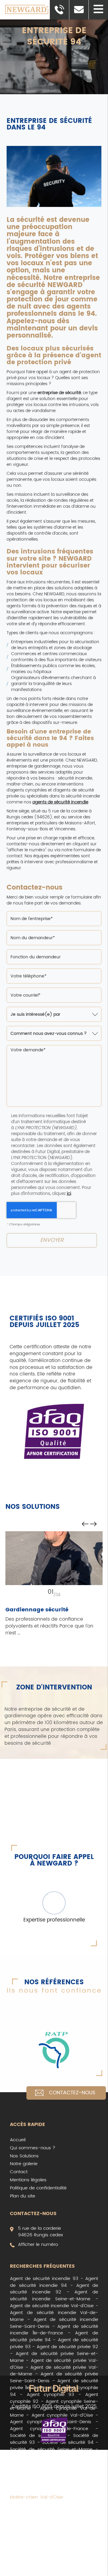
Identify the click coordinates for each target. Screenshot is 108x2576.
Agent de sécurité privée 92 (67, 2347)
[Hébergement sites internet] (54, 2390)
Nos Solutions (24, 2156)
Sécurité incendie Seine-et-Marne (50, 2531)
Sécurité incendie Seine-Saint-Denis (54, 2548)
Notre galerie (24, 2164)
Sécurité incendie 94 (52, 2518)
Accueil (18, 2140)
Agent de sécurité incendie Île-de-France (54, 2330)
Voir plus (19, 2572)
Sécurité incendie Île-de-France (54, 2555)
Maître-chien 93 (39, 2483)
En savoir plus (54, 1558)
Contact (19, 2172)
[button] (98, 10)
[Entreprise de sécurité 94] (54, 179)
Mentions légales (28, 2180)
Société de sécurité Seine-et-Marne (51, 2449)
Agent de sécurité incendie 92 (54, 2289)
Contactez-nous (72, 2093)
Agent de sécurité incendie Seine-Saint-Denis (54, 2323)
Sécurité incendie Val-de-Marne (54, 2542)
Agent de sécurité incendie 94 (54, 2282)
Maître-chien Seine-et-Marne (54, 2490)
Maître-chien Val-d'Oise (36, 2497)
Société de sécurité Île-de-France (54, 2473)
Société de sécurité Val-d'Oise (43, 2456)
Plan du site (22, 2196)
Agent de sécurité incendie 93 (44, 2279)
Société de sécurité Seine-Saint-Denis (54, 2466)
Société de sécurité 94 (67, 2442)
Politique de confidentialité (38, 2188)
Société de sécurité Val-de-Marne (54, 2460)
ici (69, 1194)
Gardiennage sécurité (37, 1610)
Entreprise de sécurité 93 (67, 2565)
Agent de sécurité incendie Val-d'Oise (52, 2306)
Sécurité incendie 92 (69, 2524)
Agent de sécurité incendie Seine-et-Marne (54, 2296)
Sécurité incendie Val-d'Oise (42, 2538)
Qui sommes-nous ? (33, 2148)
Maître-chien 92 (81, 2483)
